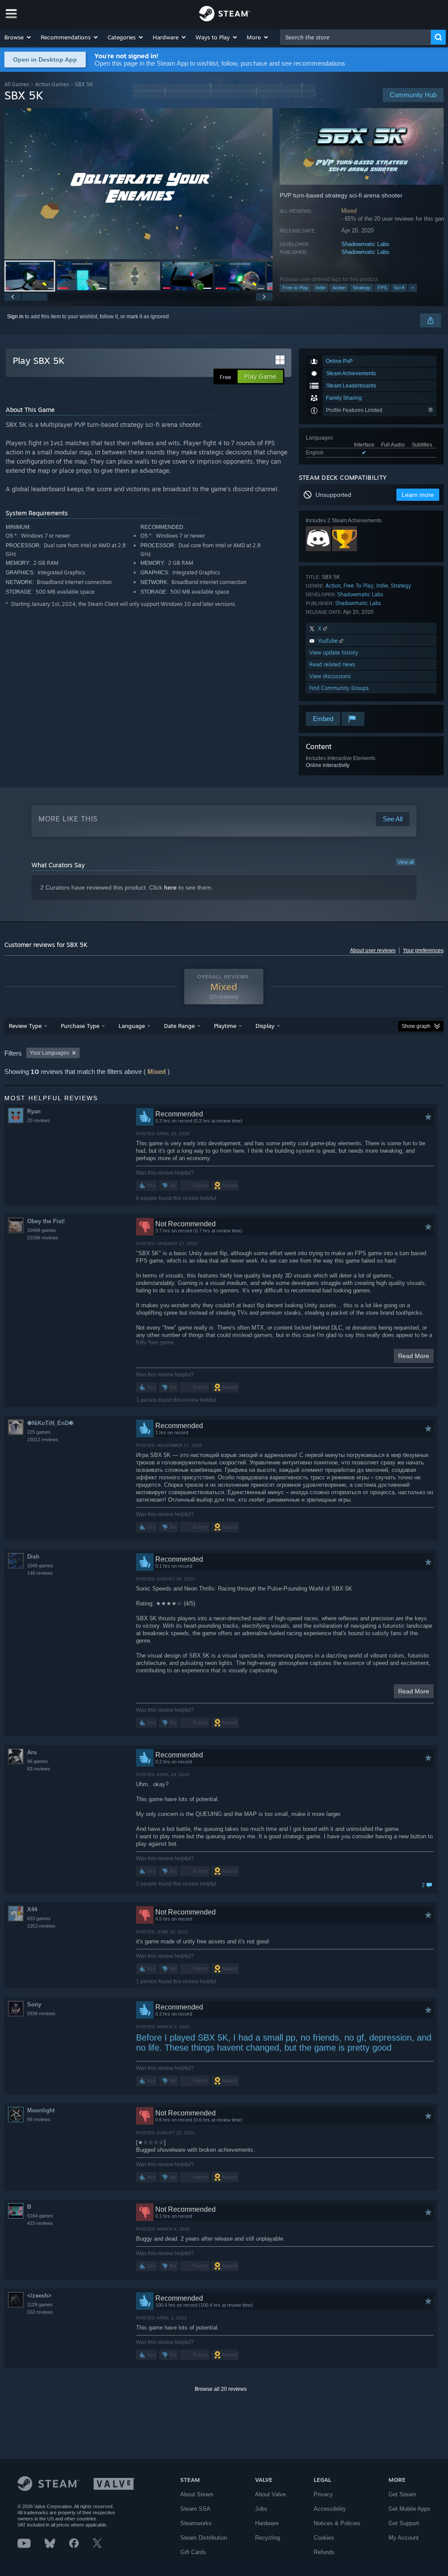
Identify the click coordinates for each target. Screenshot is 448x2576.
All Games (17, 84)
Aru (32, 1752)
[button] (18, 37)
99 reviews (39, 2119)
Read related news (332, 664)
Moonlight (41, 2110)
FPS (382, 288)
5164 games (40, 2216)
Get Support (404, 2523)
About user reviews (373, 950)
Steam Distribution (204, 2538)
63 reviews (39, 1769)
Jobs (261, 2509)
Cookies (324, 2538)
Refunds (324, 2552)
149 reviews (40, 1573)
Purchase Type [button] (80, 1026)
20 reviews (39, 1120)
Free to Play (296, 288)
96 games (38, 1761)
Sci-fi (399, 288)
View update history (334, 653)
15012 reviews (43, 1439)
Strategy (362, 288)
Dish (33, 1557)
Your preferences (423, 950)
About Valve (270, 2494)
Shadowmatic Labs (365, 244)
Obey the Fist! (46, 1221)
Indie (320, 288)
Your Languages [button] (49, 1053)
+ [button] (413, 288)
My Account (404, 2538)
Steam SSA (195, 2509)
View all (406, 862)
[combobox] (356, 37)
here (170, 887)
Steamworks (196, 2523)
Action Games (52, 84)
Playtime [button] (225, 1026)
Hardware (267, 2523)
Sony (34, 2004)
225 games (39, 1432)
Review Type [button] (25, 1026)
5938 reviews (41, 2013)
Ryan (34, 1111)
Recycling (268, 2538)
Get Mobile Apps (409, 2509)
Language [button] (132, 1026)
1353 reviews (41, 1926)
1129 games (40, 2305)
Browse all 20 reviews (221, 2389)
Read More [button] (414, 1356)
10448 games (42, 1230)
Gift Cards (193, 2552)
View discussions (330, 676)
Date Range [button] (179, 1026)
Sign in (15, 317)
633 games (39, 1918)
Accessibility (330, 2509)
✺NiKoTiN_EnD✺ (50, 1423)
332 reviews (40, 2312)
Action (339, 288)
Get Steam (402, 2494)
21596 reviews (43, 1238)
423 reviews (40, 2223)
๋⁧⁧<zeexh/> (39, 2296)
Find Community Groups (339, 688)
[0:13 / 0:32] (138, 184)
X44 (32, 1909)
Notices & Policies (337, 2523)
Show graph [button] (416, 1026)
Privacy (323, 2494)
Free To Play (359, 586)
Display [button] (265, 1026)
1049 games (40, 1566)
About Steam (197, 2494)
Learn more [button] (418, 495)
